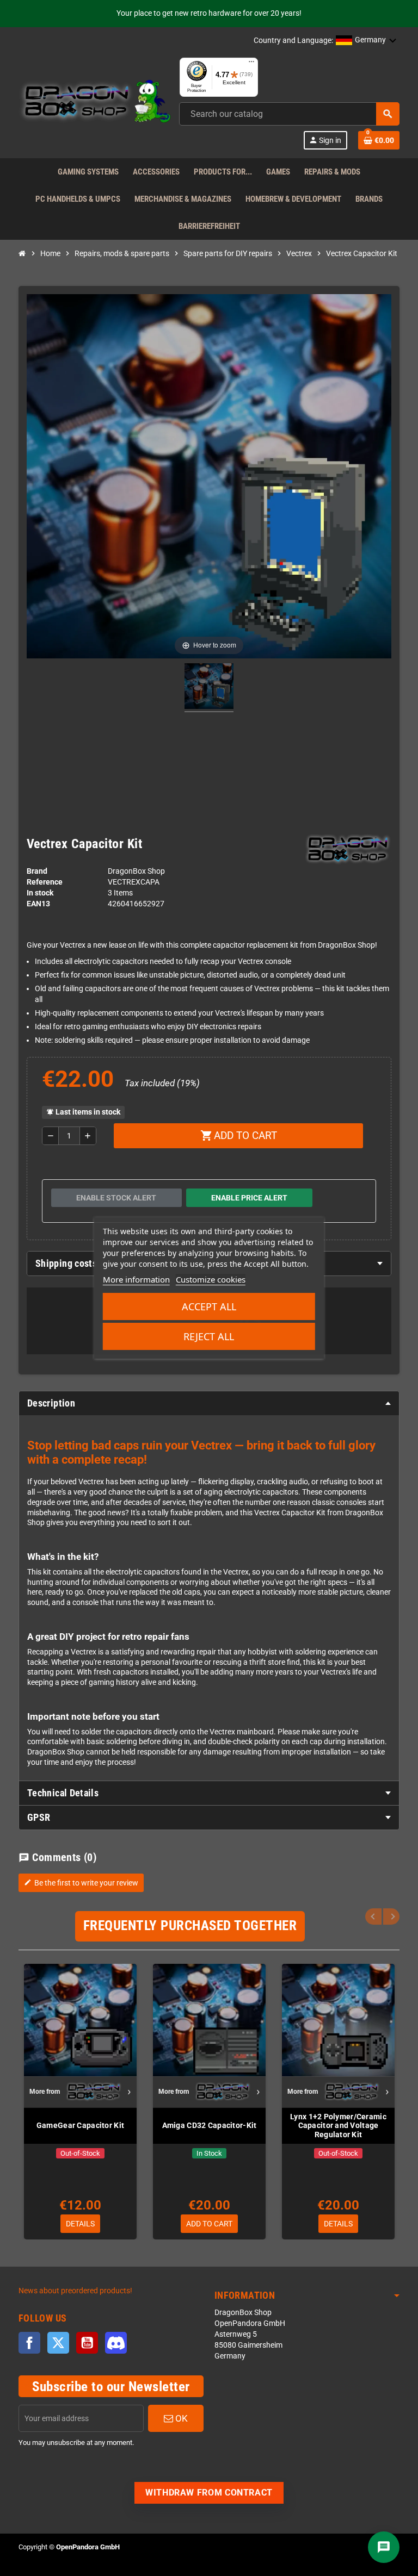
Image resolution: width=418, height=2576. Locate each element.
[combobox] (289, 114)
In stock (40, 893)
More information (136, 1279)
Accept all (209, 1306)
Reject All (209, 1336)
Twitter (58, 2343)
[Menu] (251, 64)
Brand (37, 871)
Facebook (29, 2343)
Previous (373, 1917)
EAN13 (38, 904)
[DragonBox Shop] (95, 103)
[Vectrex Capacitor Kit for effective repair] (209, 688)
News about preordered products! (75, 2291)
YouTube (87, 2343)
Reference (45, 882)
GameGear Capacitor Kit (80, 2125)
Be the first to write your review (81, 1883)
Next (391, 1917)
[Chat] (384, 2547)
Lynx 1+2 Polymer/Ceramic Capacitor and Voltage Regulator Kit (338, 2126)
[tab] (209, 1403)
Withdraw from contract (209, 2493)
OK (180, 2418)
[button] (366, 41)
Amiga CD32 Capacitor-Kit (210, 2125)
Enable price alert (249, 1198)
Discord (116, 2343)
